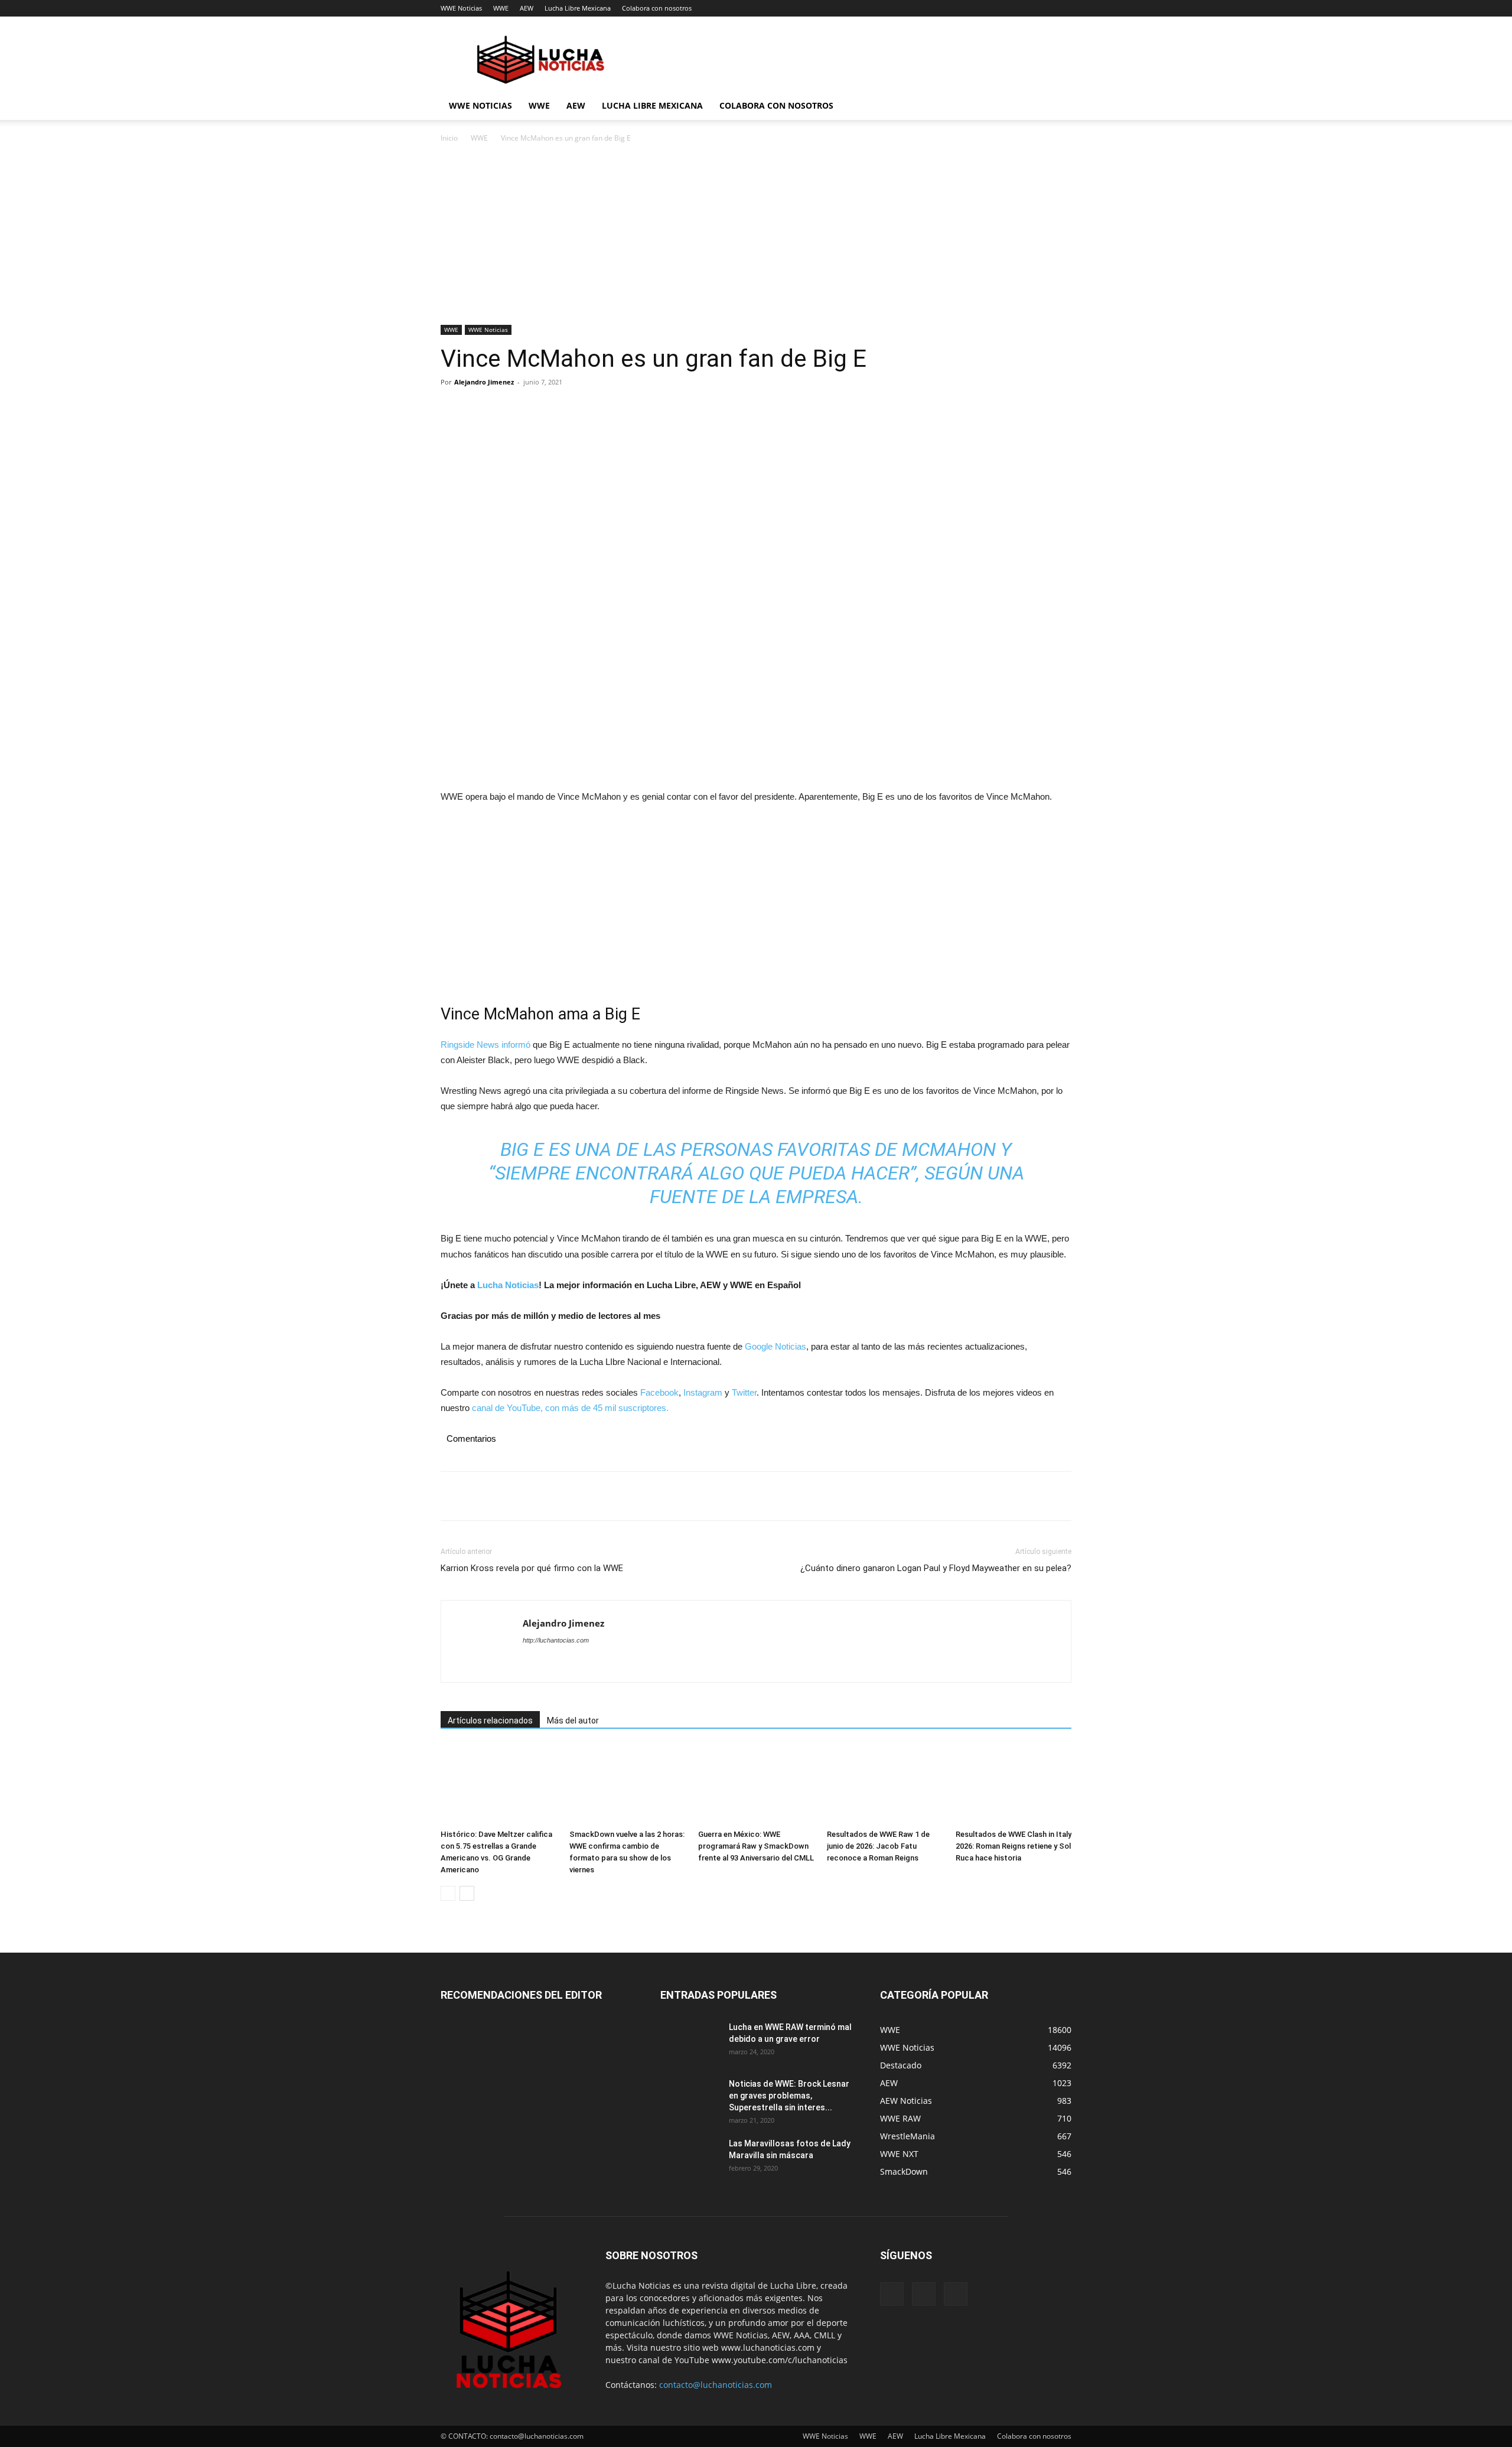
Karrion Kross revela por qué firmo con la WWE (532, 1568)
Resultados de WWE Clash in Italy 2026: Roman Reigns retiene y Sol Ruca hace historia (1014, 1846)
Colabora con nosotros (657, 8)
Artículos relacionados (490, 1721)
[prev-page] (448, 1893)
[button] (1057, 107)
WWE (501, 8)
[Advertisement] (756, 237)
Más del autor (573, 1721)
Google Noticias (775, 1346)
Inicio (449, 138)
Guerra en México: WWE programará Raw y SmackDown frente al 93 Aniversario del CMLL (756, 1846)
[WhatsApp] (534, 409)
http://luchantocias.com (556, 1640)
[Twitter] (480, 409)
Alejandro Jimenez (484, 382)
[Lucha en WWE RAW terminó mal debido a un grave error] (690, 2042)
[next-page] (467, 1893)
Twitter (744, 1392)
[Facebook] (452, 409)
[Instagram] (924, 2294)
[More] (562, 409)
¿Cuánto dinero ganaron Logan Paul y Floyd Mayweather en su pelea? (936, 1568)
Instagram (703, 1392)
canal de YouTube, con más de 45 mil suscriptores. (569, 1408)
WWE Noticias (461, 8)
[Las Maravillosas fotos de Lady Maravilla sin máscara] (690, 2158)
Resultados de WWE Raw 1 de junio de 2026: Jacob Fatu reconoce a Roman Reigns (878, 1846)
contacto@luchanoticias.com (716, 2385)
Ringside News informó (485, 1045)
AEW (527, 8)
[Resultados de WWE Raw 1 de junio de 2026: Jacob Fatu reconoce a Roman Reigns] (885, 1785)
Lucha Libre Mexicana (578, 8)
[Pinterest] (507, 409)
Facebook (659, 1392)
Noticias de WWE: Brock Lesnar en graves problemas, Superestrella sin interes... (789, 2096)
